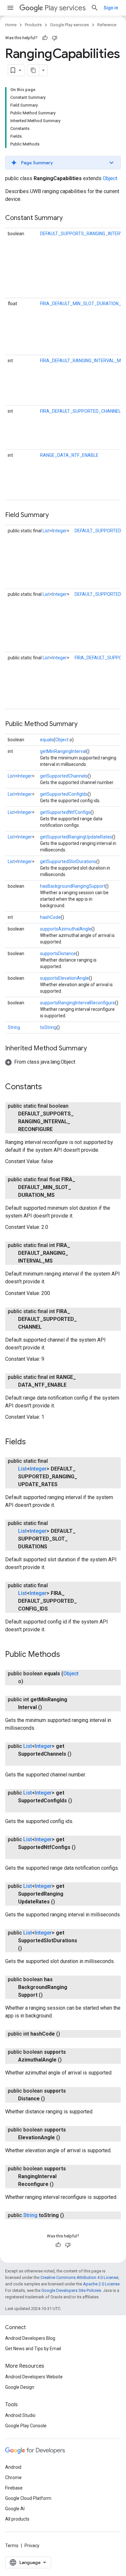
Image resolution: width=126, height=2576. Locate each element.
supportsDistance (58, 953)
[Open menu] (10, 8)
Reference (107, 25)
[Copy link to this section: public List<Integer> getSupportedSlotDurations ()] (28, 1948)
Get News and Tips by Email (33, 2349)
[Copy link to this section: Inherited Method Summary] (93, 1049)
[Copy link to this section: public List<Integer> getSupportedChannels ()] (25, 1762)
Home (11, 25)
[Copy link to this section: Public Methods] (67, 1655)
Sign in (111, 8)
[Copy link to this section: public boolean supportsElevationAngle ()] (67, 2138)
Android (13, 2467)
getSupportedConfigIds (64, 794)
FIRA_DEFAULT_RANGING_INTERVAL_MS (82, 361)
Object (110, 178)
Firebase (14, 2488)
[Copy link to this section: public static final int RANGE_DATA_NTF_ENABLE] (73, 1385)
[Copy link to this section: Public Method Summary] (84, 724)
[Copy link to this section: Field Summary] (55, 515)
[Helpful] (45, 38)
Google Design (20, 2387)
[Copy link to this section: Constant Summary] (69, 218)
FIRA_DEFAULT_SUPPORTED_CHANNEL (80, 411)
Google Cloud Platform (28, 2498)
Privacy (32, 2546)
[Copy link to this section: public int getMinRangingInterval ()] (48, 1707)
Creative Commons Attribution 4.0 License (79, 2277)
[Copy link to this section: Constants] (48, 1087)
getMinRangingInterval (63, 751)
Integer (60, 531)
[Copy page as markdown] (33, 70)
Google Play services (69, 25)
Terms (12, 2546)
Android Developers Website (34, 2377)
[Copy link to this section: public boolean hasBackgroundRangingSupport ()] (49, 1995)
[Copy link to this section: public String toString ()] (70, 2215)
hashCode (50, 917)
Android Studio (20, 2415)
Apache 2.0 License (101, 2284)
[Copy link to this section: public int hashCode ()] (67, 2034)
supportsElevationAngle (64, 978)
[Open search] (95, 8)
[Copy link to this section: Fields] (32, 1442)
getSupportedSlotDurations (68, 861)
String (14, 1027)
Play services (65, 8)
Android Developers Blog (30, 2338)
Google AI (15, 2509)
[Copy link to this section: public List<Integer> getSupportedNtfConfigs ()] (25, 1855)
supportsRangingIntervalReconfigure (78, 1003)
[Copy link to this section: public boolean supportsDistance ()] (51, 2099)
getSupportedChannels (64, 776)
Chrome (13, 2478)
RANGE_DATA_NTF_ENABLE (69, 455)
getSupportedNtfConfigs (65, 812)
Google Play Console (26, 2426)
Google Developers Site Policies (71, 2290)
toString (48, 1027)
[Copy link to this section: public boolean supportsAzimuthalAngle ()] (68, 2060)
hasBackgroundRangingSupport (73, 886)
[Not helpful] (55, 38)
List (46, 531)
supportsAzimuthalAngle (66, 929)
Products (33, 25)
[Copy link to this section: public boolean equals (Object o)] (30, 1681)
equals (47, 740)
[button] (63, 163)
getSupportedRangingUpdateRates (76, 837)
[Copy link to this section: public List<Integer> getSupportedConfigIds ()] (25, 1808)
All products (17, 2519)
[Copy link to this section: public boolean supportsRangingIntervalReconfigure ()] (60, 2184)
